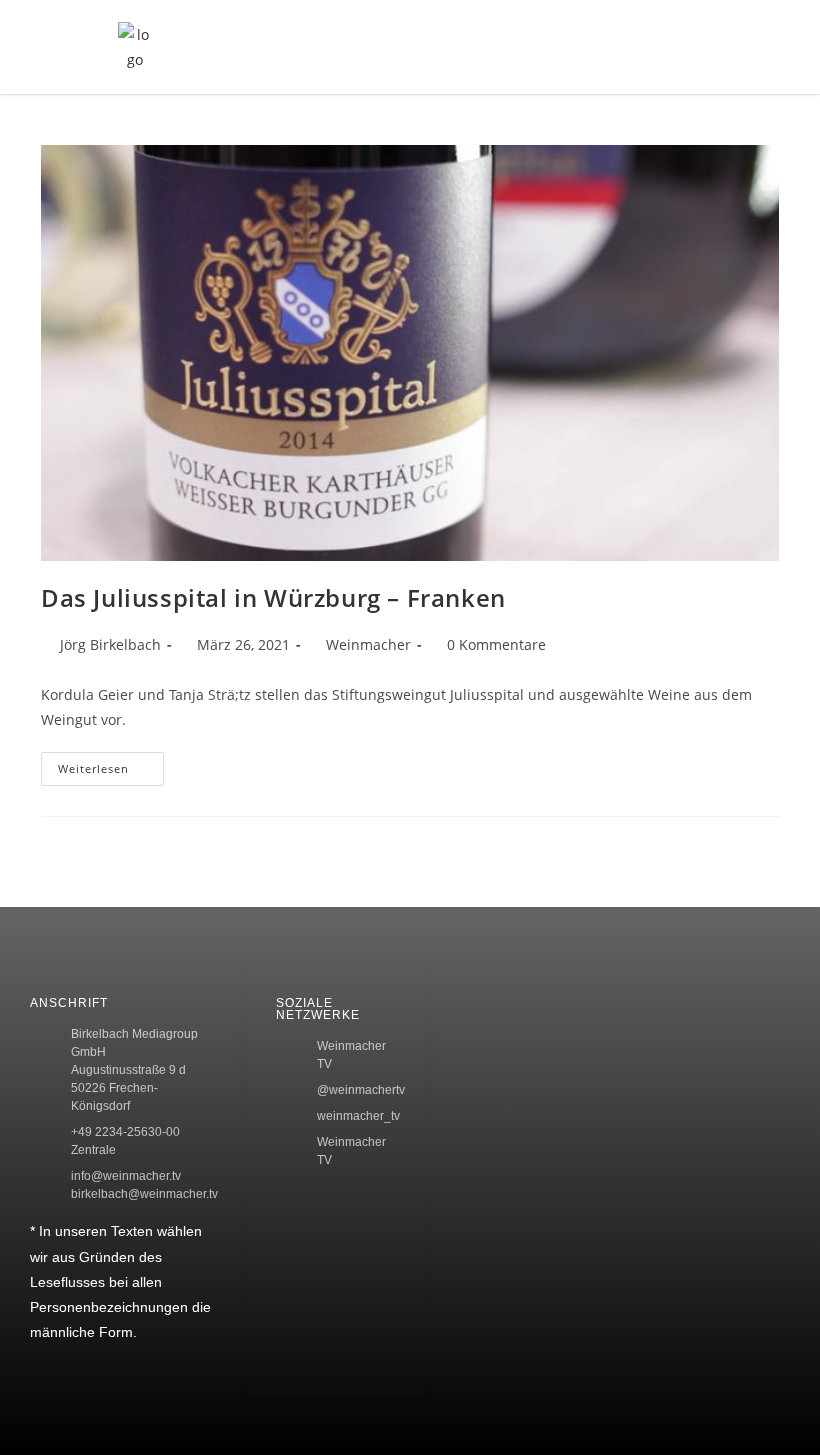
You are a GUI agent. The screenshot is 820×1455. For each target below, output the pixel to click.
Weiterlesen (111, 764)
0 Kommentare (496, 644)
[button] (671, 47)
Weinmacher (368, 644)
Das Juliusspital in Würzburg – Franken (273, 597)
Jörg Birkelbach (110, 644)
